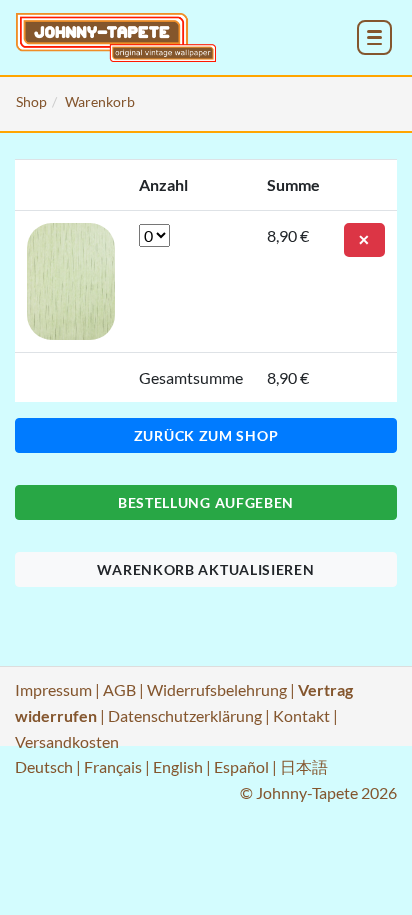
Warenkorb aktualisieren (205, 569)
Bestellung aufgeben (206, 502)
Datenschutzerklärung (185, 715)
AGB (119, 689)
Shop (31, 101)
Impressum (53, 689)
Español (241, 766)
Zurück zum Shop (206, 435)
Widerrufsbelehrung (217, 689)
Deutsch (44, 766)
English (178, 766)
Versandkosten (67, 741)
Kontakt (301, 715)
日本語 (304, 766)
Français (113, 766)
